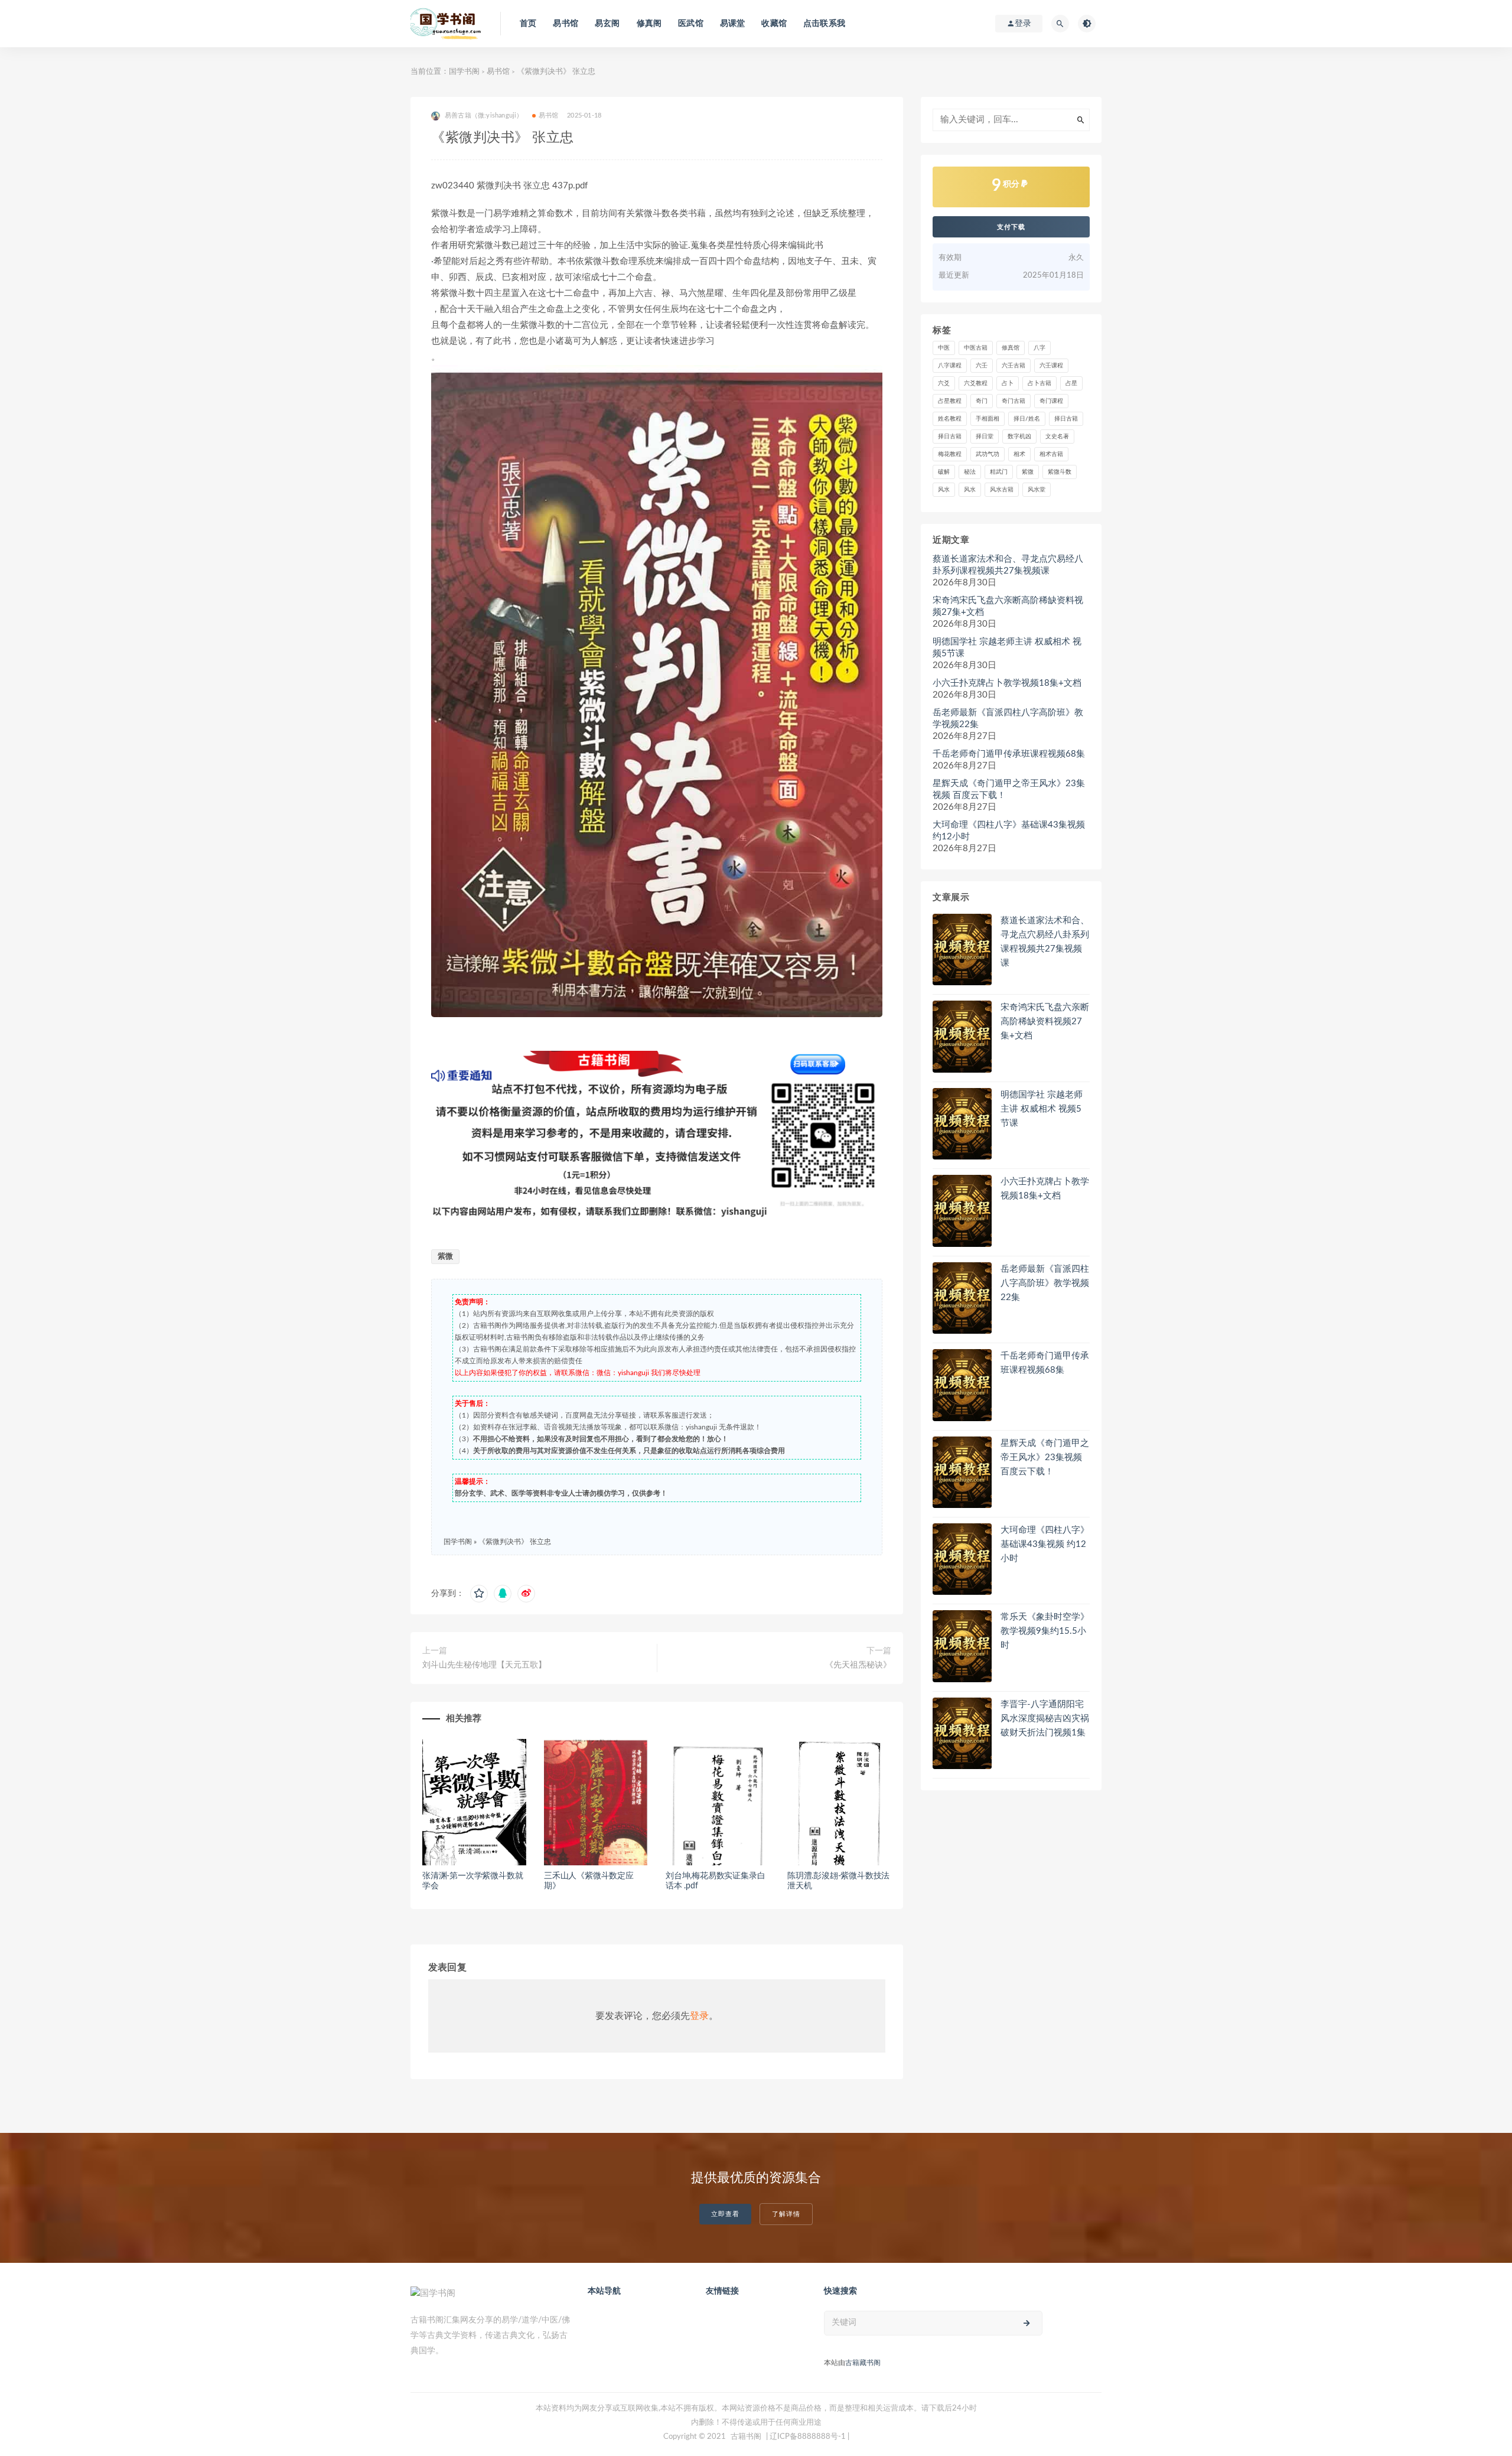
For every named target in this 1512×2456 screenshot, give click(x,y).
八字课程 (950, 366)
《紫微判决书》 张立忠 (515, 1542)
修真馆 (1011, 348)
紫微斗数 (1060, 472)
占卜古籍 (1039, 383)
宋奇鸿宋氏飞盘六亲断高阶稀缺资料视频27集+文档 (1008, 606)
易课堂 (733, 24)
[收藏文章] (479, 1594)
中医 (944, 348)
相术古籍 (1051, 454)
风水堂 (1037, 490)
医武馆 (691, 24)
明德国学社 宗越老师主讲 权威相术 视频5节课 (1007, 648)
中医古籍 (976, 348)
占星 (1071, 383)
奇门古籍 (1014, 401)
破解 (944, 472)
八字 (1039, 348)
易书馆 (566, 24)
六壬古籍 (1014, 366)
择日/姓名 (1027, 419)
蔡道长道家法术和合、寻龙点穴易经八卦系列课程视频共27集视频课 (1008, 565)
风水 (944, 490)
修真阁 (649, 24)
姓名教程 (950, 419)
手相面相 (988, 419)
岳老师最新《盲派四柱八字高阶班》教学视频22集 (1008, 719)
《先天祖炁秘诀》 (858, 1665)
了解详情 (786, 2214)
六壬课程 (1051, 366)
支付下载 (1011, 227)
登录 (699, 2016)
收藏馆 (774, 24)
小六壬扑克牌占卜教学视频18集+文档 (1007, 683)
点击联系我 (824, 24)
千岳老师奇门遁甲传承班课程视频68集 (1009, 754)
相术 (1019, 454)
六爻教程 (976, 383)
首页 (528, 24)
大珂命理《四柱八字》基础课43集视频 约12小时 (1009, 831)
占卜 (1008, 383)
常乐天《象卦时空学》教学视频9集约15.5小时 (1045, 1631)
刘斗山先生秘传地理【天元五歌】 (484, 1665)
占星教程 (950, 401)
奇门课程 (1051, 401)
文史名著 (1057, 437)
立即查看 (725, 2214)
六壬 (982, 366)
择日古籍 (1066, 419)
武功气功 (988, 454)
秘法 (970, 472)
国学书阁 (464, 72)
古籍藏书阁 (863, 2363)
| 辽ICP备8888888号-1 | (808, 2437)
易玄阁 (607, 24)
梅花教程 (950, 454)
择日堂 (985, 437)
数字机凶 (1019, 437)
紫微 (445, 1257)
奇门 (982, 401)
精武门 (999, 472)
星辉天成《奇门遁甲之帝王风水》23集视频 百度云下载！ (1009, 789)
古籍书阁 (746, 2437)
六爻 (944, 383)
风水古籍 (1002, 490)
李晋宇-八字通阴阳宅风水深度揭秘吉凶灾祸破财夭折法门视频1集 (1045, 1719)
